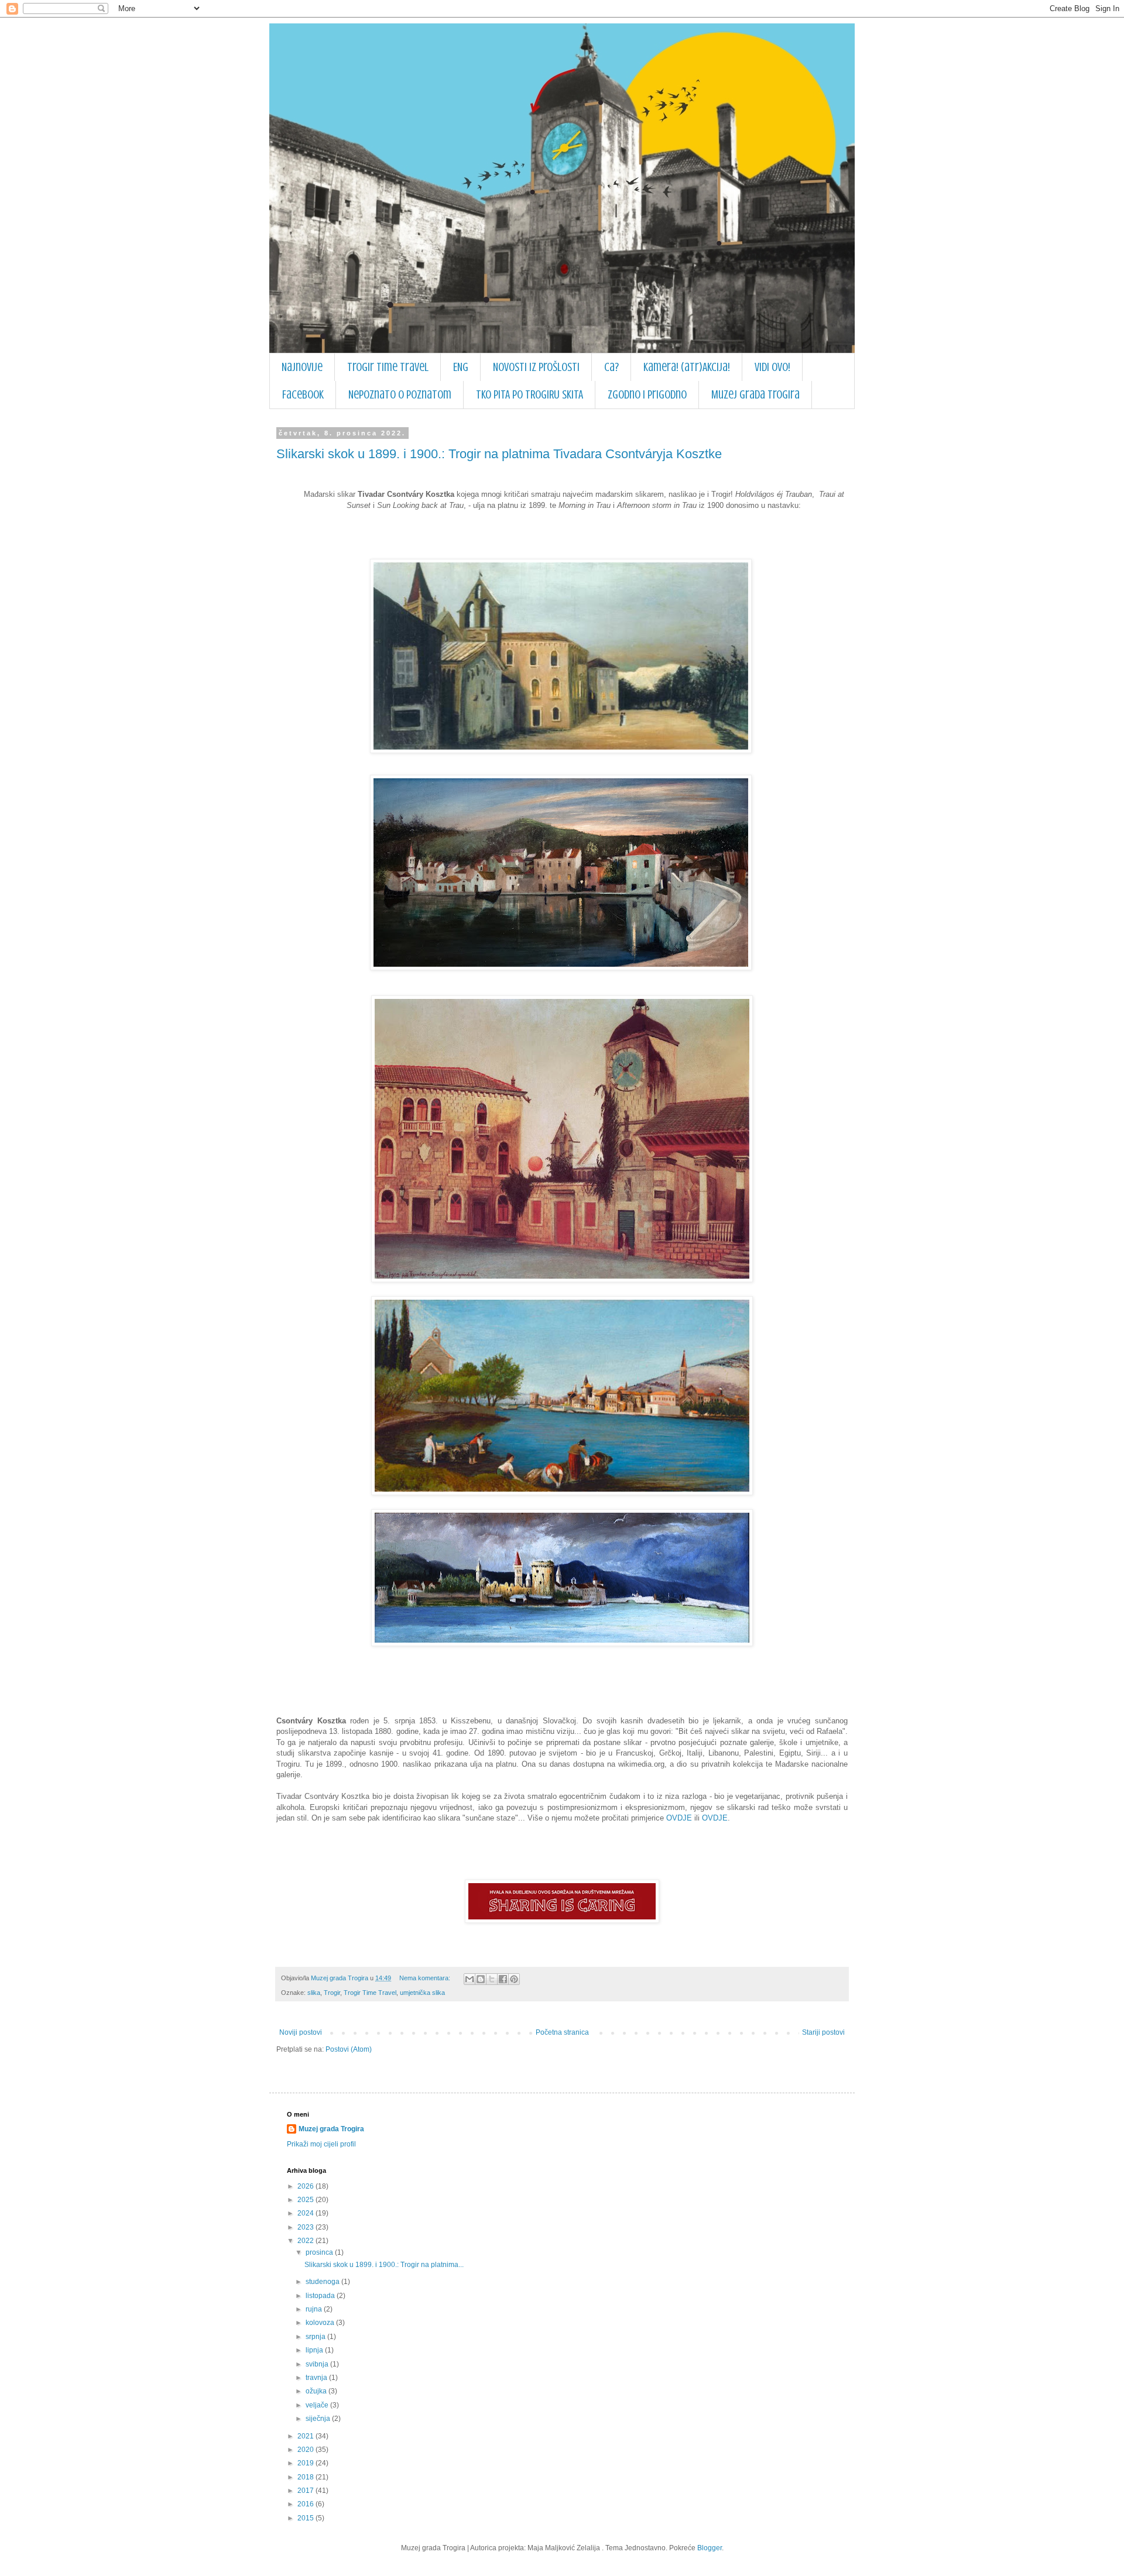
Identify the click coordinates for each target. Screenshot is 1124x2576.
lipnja (315, 2350)
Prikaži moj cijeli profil (321, 2144)
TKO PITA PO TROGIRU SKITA (530, 395)
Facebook (303, 395)
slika (314, 1993)
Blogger (710, 2548)
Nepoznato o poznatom (400, 395)
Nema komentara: (426, 1978)
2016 (306, 2504)
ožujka (317, 2391)
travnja (317, 2378)
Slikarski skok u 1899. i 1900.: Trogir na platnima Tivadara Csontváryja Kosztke (499, 454)
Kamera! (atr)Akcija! (687, 367)
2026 (306, 2186)
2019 (306, 2463)
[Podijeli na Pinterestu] (514, 1979)
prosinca (320, 2252)
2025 (306, 2200)
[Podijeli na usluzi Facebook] (503, 1979)
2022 (306, 2241)
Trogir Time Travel (388, 367)
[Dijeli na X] (492, 1979)
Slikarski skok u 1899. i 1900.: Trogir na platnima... (384, 2265)
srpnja (316, 2337)
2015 (306, 2518)
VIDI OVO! (772, 367)
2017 (306, 2491)
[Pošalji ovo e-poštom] (470, 1979)
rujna (315, 2309)
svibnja (318, 2364)
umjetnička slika (422, 1993)
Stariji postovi (823, 2032)
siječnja (319, 2419)
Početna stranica (562, 2032)
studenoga (323, 2282)
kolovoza (321, 2323)
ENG (461, 367)
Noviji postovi (301, 2032)
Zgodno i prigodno (647, 395)
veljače (318, 2405)
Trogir (332, 1993)
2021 (306, 2436)
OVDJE (679, 1818)
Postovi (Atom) (349, 2049)
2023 (306, 2227)
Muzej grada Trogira (755, 395)
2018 (306, 2477)
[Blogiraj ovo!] (481, 1979)
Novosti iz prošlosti (536, 367)
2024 (306, 2213)
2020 (306, 2450)
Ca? (611, 367)
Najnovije (302, 367)
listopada (321, 2296)
